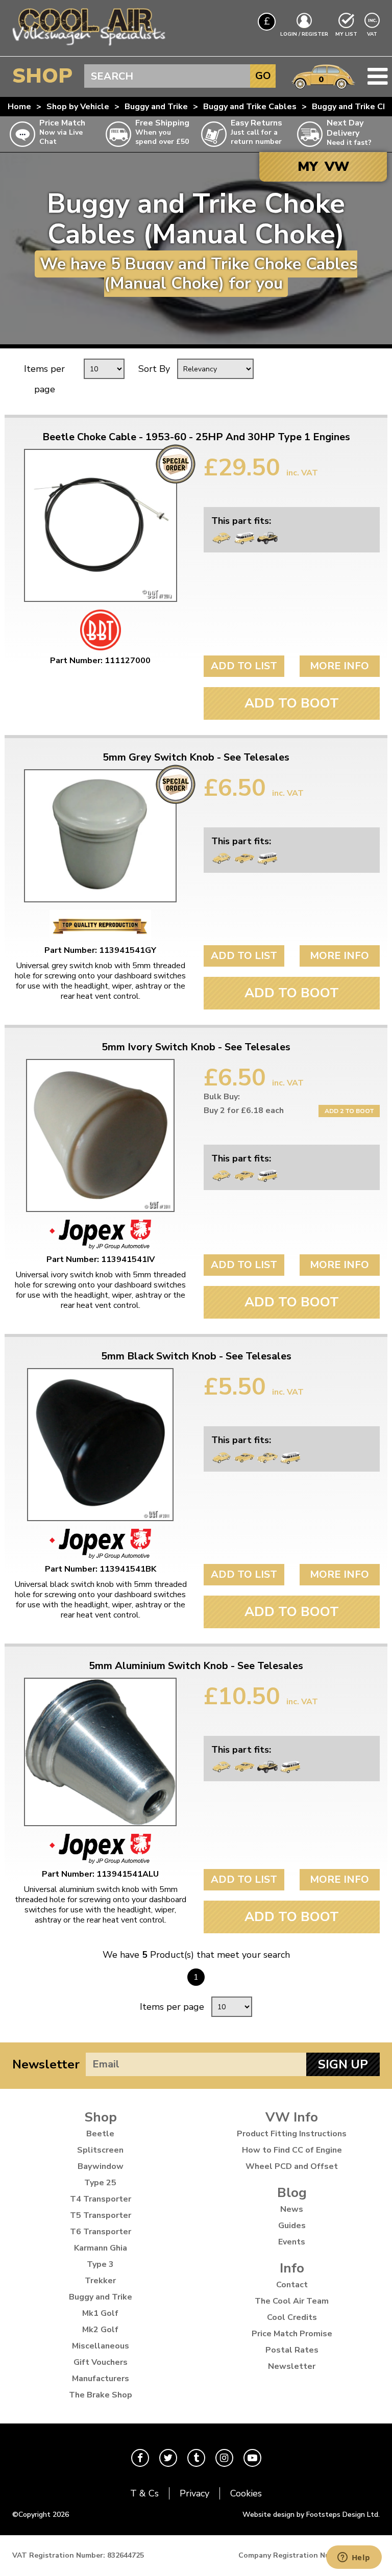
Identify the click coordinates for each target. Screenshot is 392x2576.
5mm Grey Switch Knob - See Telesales (196, 757)
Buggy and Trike (156, 107)
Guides (292, 2226)
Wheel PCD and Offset (292, 2166)
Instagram (224, 2458)
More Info (339, 666)
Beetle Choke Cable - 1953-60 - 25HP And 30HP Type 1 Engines (196, 437)
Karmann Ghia (101, 2248)
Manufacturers (101, 2379)
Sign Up (343, 2064)
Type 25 (100, 2183)
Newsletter (46, 2064)
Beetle (100, 2134)
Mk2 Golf (100, 2330)
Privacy (194, 2493)
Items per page (44, 379)
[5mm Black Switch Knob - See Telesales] (100, 1445)
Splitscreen (100, 2150)
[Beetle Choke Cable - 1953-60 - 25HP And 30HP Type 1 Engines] (100, 525)
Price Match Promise (292, 2334)
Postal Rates (292, 2350)
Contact (292, 2285)
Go (263, 76)
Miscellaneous (101, 2346)
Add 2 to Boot (349, 1111)
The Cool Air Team (292, 2301)
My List (346, 34)
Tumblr (196, 2458)
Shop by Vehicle (78, 107)
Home (19, 107)
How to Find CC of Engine (292, 2150)
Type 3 (100, 2264)
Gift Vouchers (101, 2362)
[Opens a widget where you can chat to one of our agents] (354, 2558)
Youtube (252, 2458)
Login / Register (304, 34)
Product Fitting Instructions (292, 2134)
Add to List (244, 666)
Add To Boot (292, 703)
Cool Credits (292, 2317)
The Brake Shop (101, 2395)
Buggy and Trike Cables (250, 107)
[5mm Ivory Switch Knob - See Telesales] (100, 1135)
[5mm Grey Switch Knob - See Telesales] (100, 836)
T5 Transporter (101, 2215)
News (292, 2209)
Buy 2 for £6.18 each (244, 1110)
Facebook (140, 2458)
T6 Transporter (101, 2232)
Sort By (154, 369)
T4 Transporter (101, 2199)
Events (292, 2242)
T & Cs (144, 2493)
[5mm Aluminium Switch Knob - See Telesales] (100, 1752)
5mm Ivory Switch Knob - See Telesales (196, 1047)
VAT (373, 34)
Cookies (246, 2493)
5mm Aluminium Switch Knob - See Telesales (196, 1666)
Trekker (100, 2281)
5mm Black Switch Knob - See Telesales (196, 1356)
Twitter (168, 2458)
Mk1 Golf (100, 2313)
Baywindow (101, 2166)
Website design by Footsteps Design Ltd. (311, 2515)
